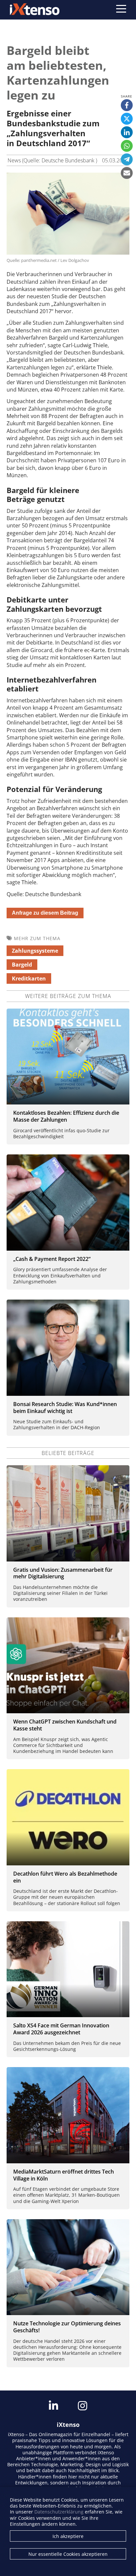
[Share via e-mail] (127, 173)
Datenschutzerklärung (59, 2512)
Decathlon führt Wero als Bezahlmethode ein (65, 1877)
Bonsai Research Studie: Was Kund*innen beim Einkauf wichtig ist (65, 1408)
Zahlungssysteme (35, 951)
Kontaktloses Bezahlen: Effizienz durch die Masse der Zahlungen (66, 1116)
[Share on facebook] (127, 105)
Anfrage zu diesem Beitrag (45, 913)
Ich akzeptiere (68, 2536)
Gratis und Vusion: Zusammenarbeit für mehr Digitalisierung (63, 1573)
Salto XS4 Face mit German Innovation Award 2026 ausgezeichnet (61, 2029)
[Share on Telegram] (127, 159)
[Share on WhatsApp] (127, 146)
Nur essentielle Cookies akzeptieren (68, 2554)
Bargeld (22, 965)
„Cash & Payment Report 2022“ (52, 1259)
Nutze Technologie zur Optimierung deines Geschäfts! (67, 2327)
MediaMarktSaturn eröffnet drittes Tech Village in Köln (64, 2175)
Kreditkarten (29, 978)
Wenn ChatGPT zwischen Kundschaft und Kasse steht (65, 1725)
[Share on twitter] (127, 119)
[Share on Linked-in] (127, 132)
